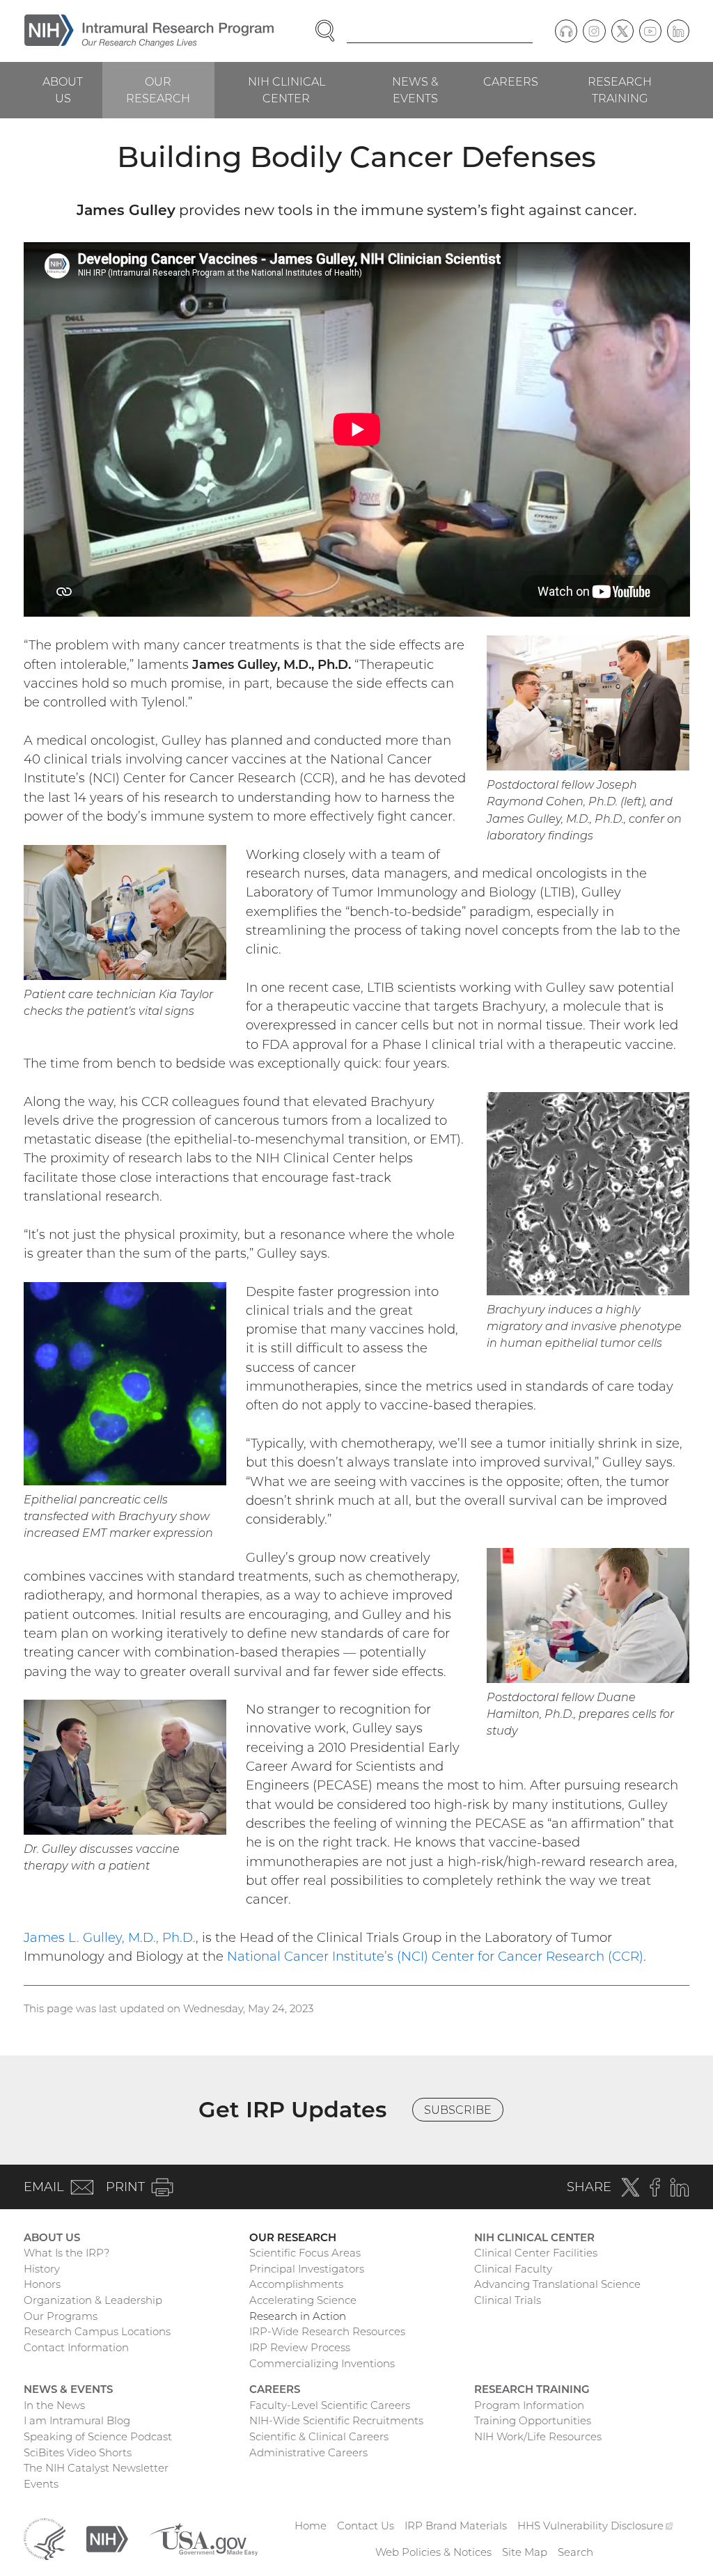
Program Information (529, 2405)
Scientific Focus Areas (305, 2253)
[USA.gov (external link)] (203, 2538)
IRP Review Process (300, 2347)
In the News (54, 2405)
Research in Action (298, 2316)
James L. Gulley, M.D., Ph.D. (110, 1937)
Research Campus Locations (97, 2331)
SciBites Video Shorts (78, 2452)
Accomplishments (296, 2284)
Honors (42, 2284)
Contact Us (366, 2526)
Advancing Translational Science (557, 2284)
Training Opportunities (533, 2420)
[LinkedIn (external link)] (678, 31)
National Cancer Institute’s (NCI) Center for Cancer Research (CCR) (435, 1956)
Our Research (158, 90)
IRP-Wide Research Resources (327, 2331)
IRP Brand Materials (456, 2526)
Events (41, 2484)
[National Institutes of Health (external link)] (107, 2538)
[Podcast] (566, 31)
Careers (511, 81)
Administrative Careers (308, 2452)
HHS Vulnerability (595, 2526)
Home (311, 2526)
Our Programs (61, 2316)
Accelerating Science (303, 2300)
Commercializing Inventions (322, 2363)
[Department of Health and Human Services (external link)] (45, 2538)
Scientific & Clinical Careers (319, 2436)
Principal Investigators (307, 2269)
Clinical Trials (508, 2300)
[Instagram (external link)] (594, 31)
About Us (63, 90)
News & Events (415, 90)
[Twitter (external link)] (622, 31)
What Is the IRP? (66, 2253)
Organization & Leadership (93, 2300)
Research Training (620, 90)
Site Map (525, 2552)
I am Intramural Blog (77, 2420)
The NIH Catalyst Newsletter (96, 2468)
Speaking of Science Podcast (98, 2436)
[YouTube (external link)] (650, 31)
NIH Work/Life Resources (538, 2436)
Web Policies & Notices (433, 2552)
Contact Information (76, 2347)
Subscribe (458, 2110)
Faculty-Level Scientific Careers (330, 2405)
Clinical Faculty (513, 2269)
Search (575, 2552)
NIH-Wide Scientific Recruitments (336, 2420)
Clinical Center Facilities (536, 2253)
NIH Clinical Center (287, 90)
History (42, 2269)
